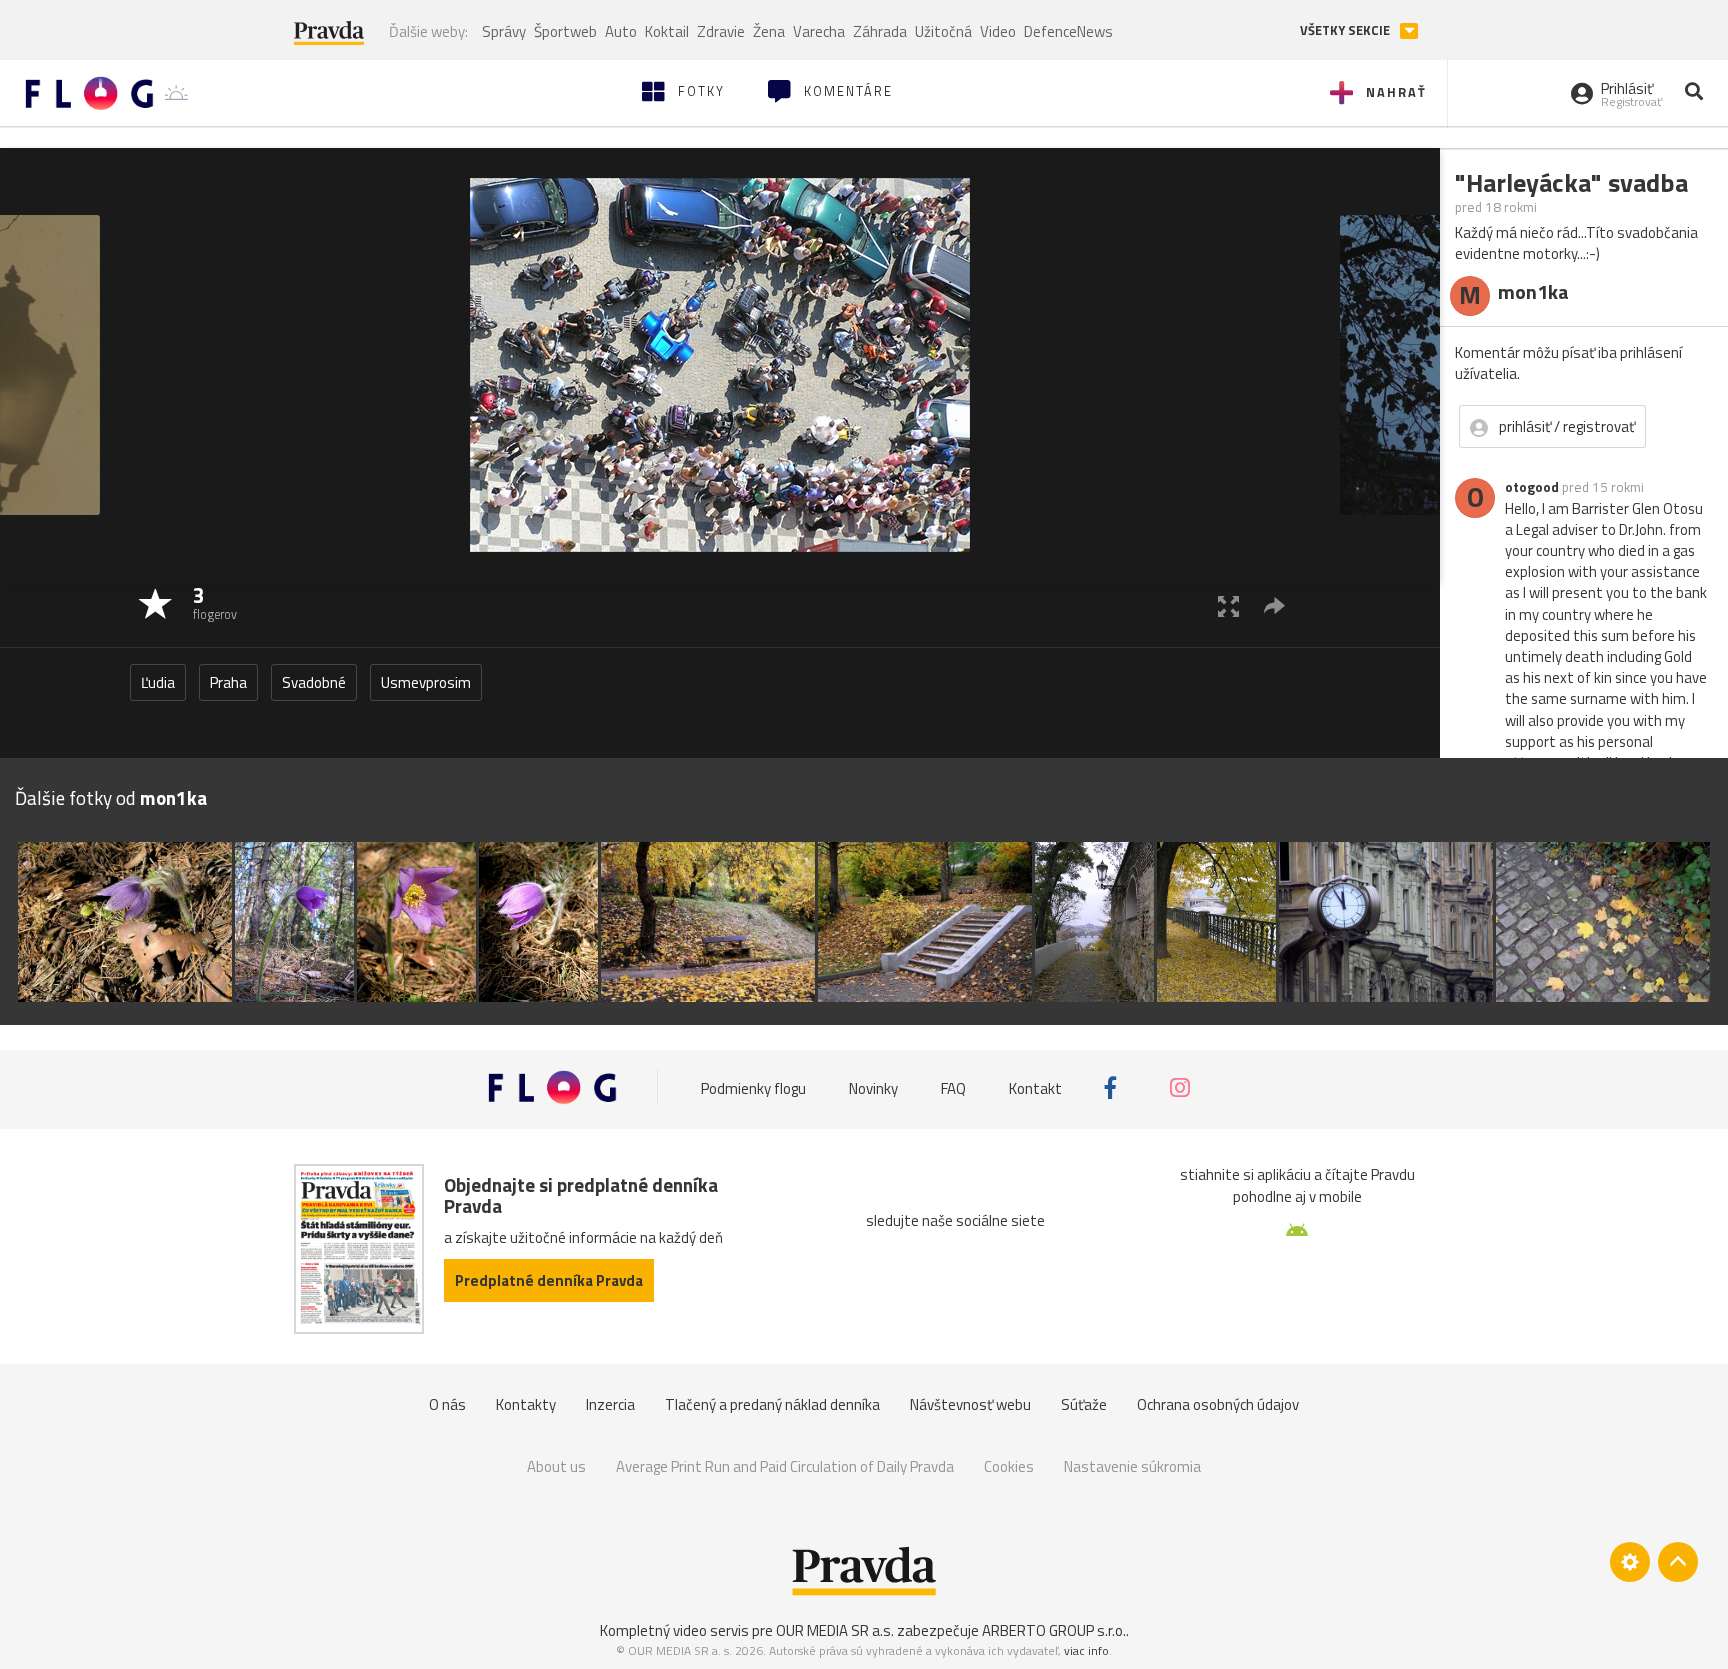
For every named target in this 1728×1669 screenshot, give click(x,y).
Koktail (667, 31)
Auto (621, 31)
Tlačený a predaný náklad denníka (772, 1404)
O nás (447, 1404)
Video (998, 31)
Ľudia (158, 682)
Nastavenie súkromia (1132, 1466)
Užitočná (943, 31)
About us (556, 1466)
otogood (1532, 487)
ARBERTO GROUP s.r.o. (1054, 1630)
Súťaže (1084, 1404)
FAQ (953, 1087)
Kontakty (526, 1404)
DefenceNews (1068, 31)
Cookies (1009, 1466)
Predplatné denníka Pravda (549, 1280)
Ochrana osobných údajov (1218, 1404)
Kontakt (1035, 1087)
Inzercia (610, 1404)
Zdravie (721, 31)
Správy (504, 31)
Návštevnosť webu (970, 1404)
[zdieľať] (1274, 605)
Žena (769, 31)
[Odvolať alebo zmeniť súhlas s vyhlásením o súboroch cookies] (1630, 1562)
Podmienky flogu (753, 1087)
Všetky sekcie (1346, 30)
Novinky (873, 1087)
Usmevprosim (426, 682)
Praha (228, 682)
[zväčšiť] (1228, 605)
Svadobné (314, 682)
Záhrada (880, 31)
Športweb (565, 31)
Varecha (819, 31)
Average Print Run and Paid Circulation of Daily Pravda (785, 1466)
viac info (1086, 1650)
